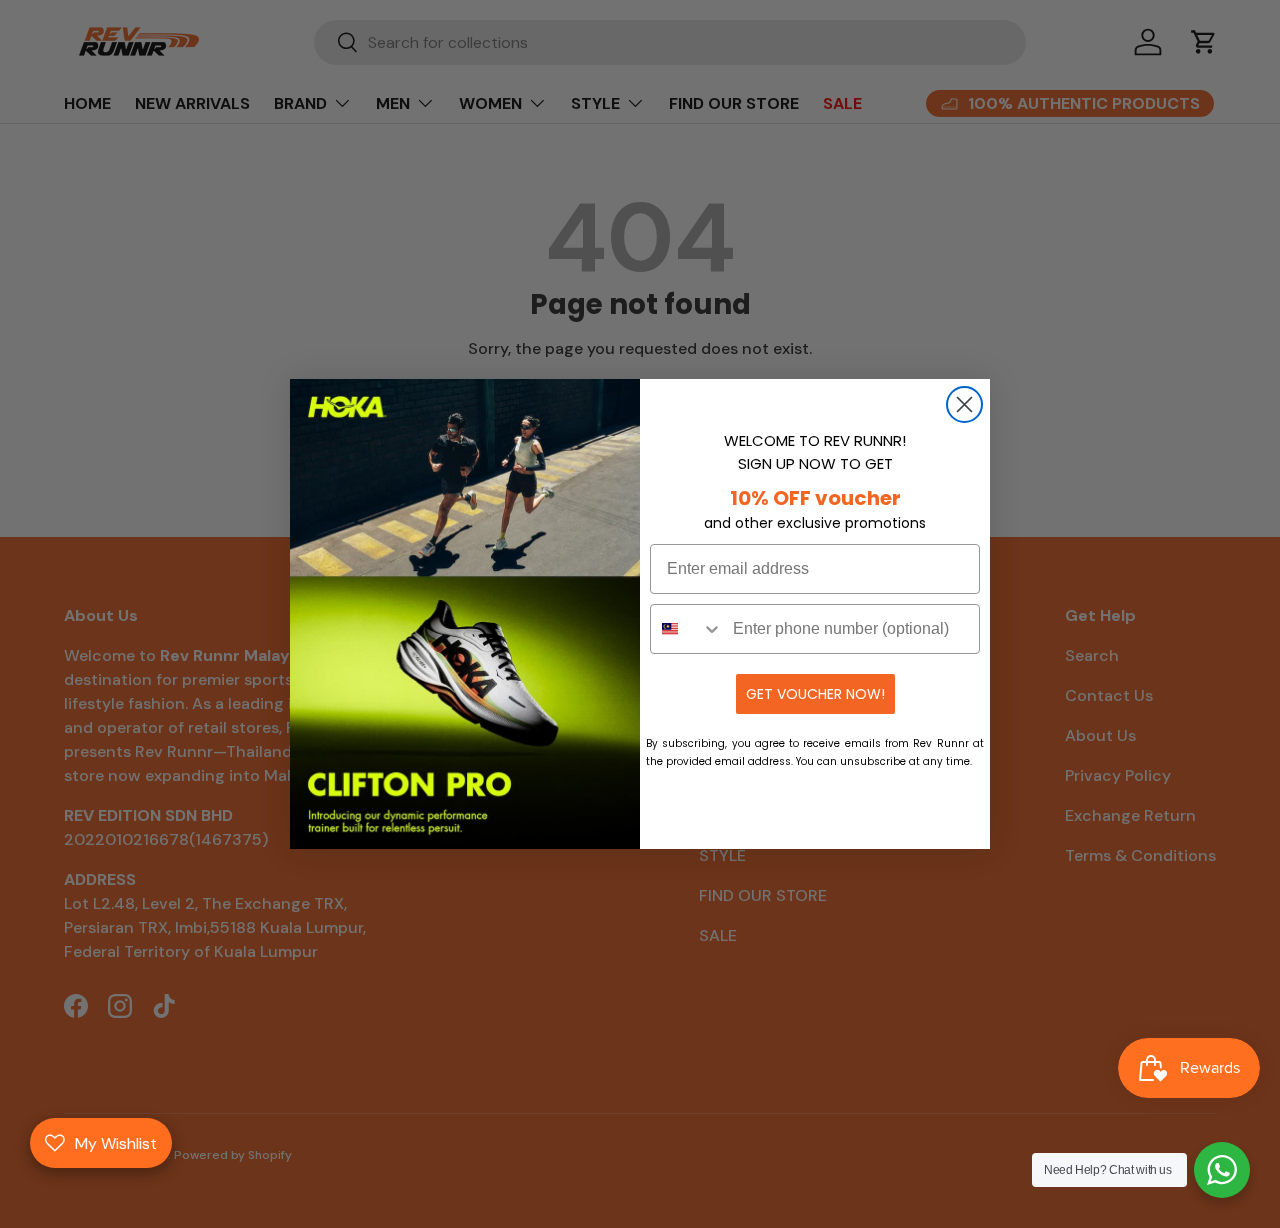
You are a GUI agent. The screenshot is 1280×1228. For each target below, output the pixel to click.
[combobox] (687, 629)
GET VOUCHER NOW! (815, 694)
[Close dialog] (964, 404)
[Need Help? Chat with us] (1222, 1170)
